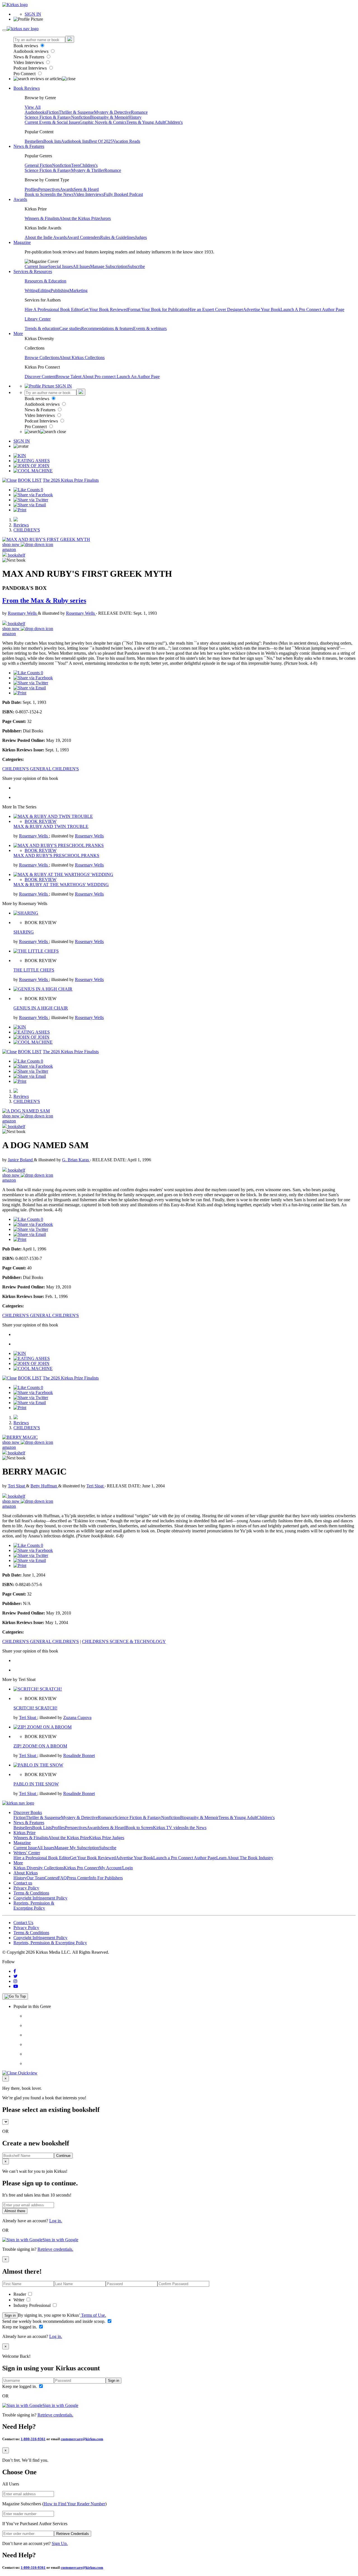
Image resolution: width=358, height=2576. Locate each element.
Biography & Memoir (109, 117)
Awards (67, 189)
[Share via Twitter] (31, 500)
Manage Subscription (109, 266)
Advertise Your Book (262, 309)
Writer (19, 2300)
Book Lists (42, 1828)
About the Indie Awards (46, 237)
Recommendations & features (107, 328)
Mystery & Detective (112, 112)
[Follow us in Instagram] (15, 1981)
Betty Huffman (44, 1486)
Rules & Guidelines (117, 237)
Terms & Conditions (31, 1893)
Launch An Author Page (138, 377)
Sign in (10, 2315)
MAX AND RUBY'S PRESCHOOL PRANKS (56, 855)
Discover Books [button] (28, 1812)
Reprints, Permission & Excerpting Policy (34, 1906)
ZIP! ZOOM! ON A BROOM (40, 1746)
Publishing (60, 290)
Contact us (23, 1883)
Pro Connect (25, 74)
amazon (9, 549)
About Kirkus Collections (82, 358)
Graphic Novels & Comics (103, 122)
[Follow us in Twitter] (16, 1976)
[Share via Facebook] (33, 495)
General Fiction (38, 165)
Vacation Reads (126, 141)
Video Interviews (29, 62)
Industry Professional (33, 2305)
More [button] (18, 333)
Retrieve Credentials (73, 2534)
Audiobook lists (75, 141)
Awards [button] (20, 199)
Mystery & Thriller (88, 170)
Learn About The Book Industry (245, 1858)
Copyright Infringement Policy (40, 1898)
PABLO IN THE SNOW (36, 1784)
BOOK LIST (30, 480)
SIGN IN (33, 14)
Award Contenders (83, 237)
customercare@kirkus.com (82, 2439)
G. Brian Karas (76, 1160)
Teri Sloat (17, 1486)
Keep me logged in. (20, 2327)
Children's (174, 122)
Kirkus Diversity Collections (39, 1868)
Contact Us (23, 1923)
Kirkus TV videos (169, 1828)
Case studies (70, 328)
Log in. (56, 2221)
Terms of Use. (93, 2315)
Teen (75, 165)
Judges (141, 237)
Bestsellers (34, 141)
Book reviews (26, 46)
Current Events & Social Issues (52, 122)
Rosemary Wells (23, 613)
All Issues (81, 266)
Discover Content (40, 377)
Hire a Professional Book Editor (42, 1858)
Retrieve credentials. (55, 2249)
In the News (63, 194)
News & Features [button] (29, 146)
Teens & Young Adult (146, 122)
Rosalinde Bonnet (79, 1755)
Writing (31, 290)
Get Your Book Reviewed (105, 309)
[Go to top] (15, 1996)
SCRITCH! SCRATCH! (35, 1708)
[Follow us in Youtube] (16, 1986)
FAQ (62, 1878)
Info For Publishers (106, 1878)
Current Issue (36, 266)
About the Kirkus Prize (80, 218)
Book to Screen (38, 194)
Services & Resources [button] (33, 271)
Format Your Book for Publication (158, 309)
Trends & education (42, 328)
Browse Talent (69, 377)
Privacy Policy (26, 1888)
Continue (63, 2156)
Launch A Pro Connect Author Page (312, 309)
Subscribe (136, 266)
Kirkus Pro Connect (81, 1868)
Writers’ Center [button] (27, 1853)
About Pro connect (99, 377)
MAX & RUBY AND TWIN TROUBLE (51, 826)
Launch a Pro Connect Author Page (185, 1858)
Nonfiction (81, 117)
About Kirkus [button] (26, 1873)
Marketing (78, 290)
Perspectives (49, 189)
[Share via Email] (30, 505)
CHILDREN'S (27, 530)
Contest (51, 1878)
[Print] (20, 510)
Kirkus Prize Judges (107, 1838)
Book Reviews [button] (27, 88)
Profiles (31, 189)
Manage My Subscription (77, 1848)
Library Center (38, 319)
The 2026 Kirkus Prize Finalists (71, 480)
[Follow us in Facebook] (15, 1971)
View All (33, 107)
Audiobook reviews (31, 51)
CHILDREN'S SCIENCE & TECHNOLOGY (124, 1641)
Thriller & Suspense (76, 112)
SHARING (24, 932)
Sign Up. (60, 2543)
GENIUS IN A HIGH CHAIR (41, 1008)
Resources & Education (45, 281)
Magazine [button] (22, 242)
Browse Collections (42, 358)
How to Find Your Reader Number (74, 2504)
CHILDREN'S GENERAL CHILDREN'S (41, 769)
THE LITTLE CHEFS (34, 970)
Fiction (53, 112)
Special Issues (60, 266)
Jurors (105, 218)
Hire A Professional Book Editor (53, 309)
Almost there (15, 2211)
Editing (44, 290)
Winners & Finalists (42, 218)
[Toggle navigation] (4, 30)
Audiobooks (36, 112)
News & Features (29, 57)
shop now (11, 544)
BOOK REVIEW (41, 821)
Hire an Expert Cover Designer (215, 309)
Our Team (36, 1878)
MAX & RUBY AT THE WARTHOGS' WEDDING (61, 885)
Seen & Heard (86, 189)
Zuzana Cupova (77, 1717)
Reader (20, 2294)
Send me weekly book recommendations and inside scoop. (54, 2321)
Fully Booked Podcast (123, 194)
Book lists (52, 141)
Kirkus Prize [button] (24, 1833)
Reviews (21, 525)
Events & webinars (150, 328)
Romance (139, 112)
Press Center (78, 1878)
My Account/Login (116, 1868)
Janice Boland (21, 1160)
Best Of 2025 (101, 141)
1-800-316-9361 (33, 2439)
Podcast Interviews (31, 68)
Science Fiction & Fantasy (48, 117)
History (135, 117)
